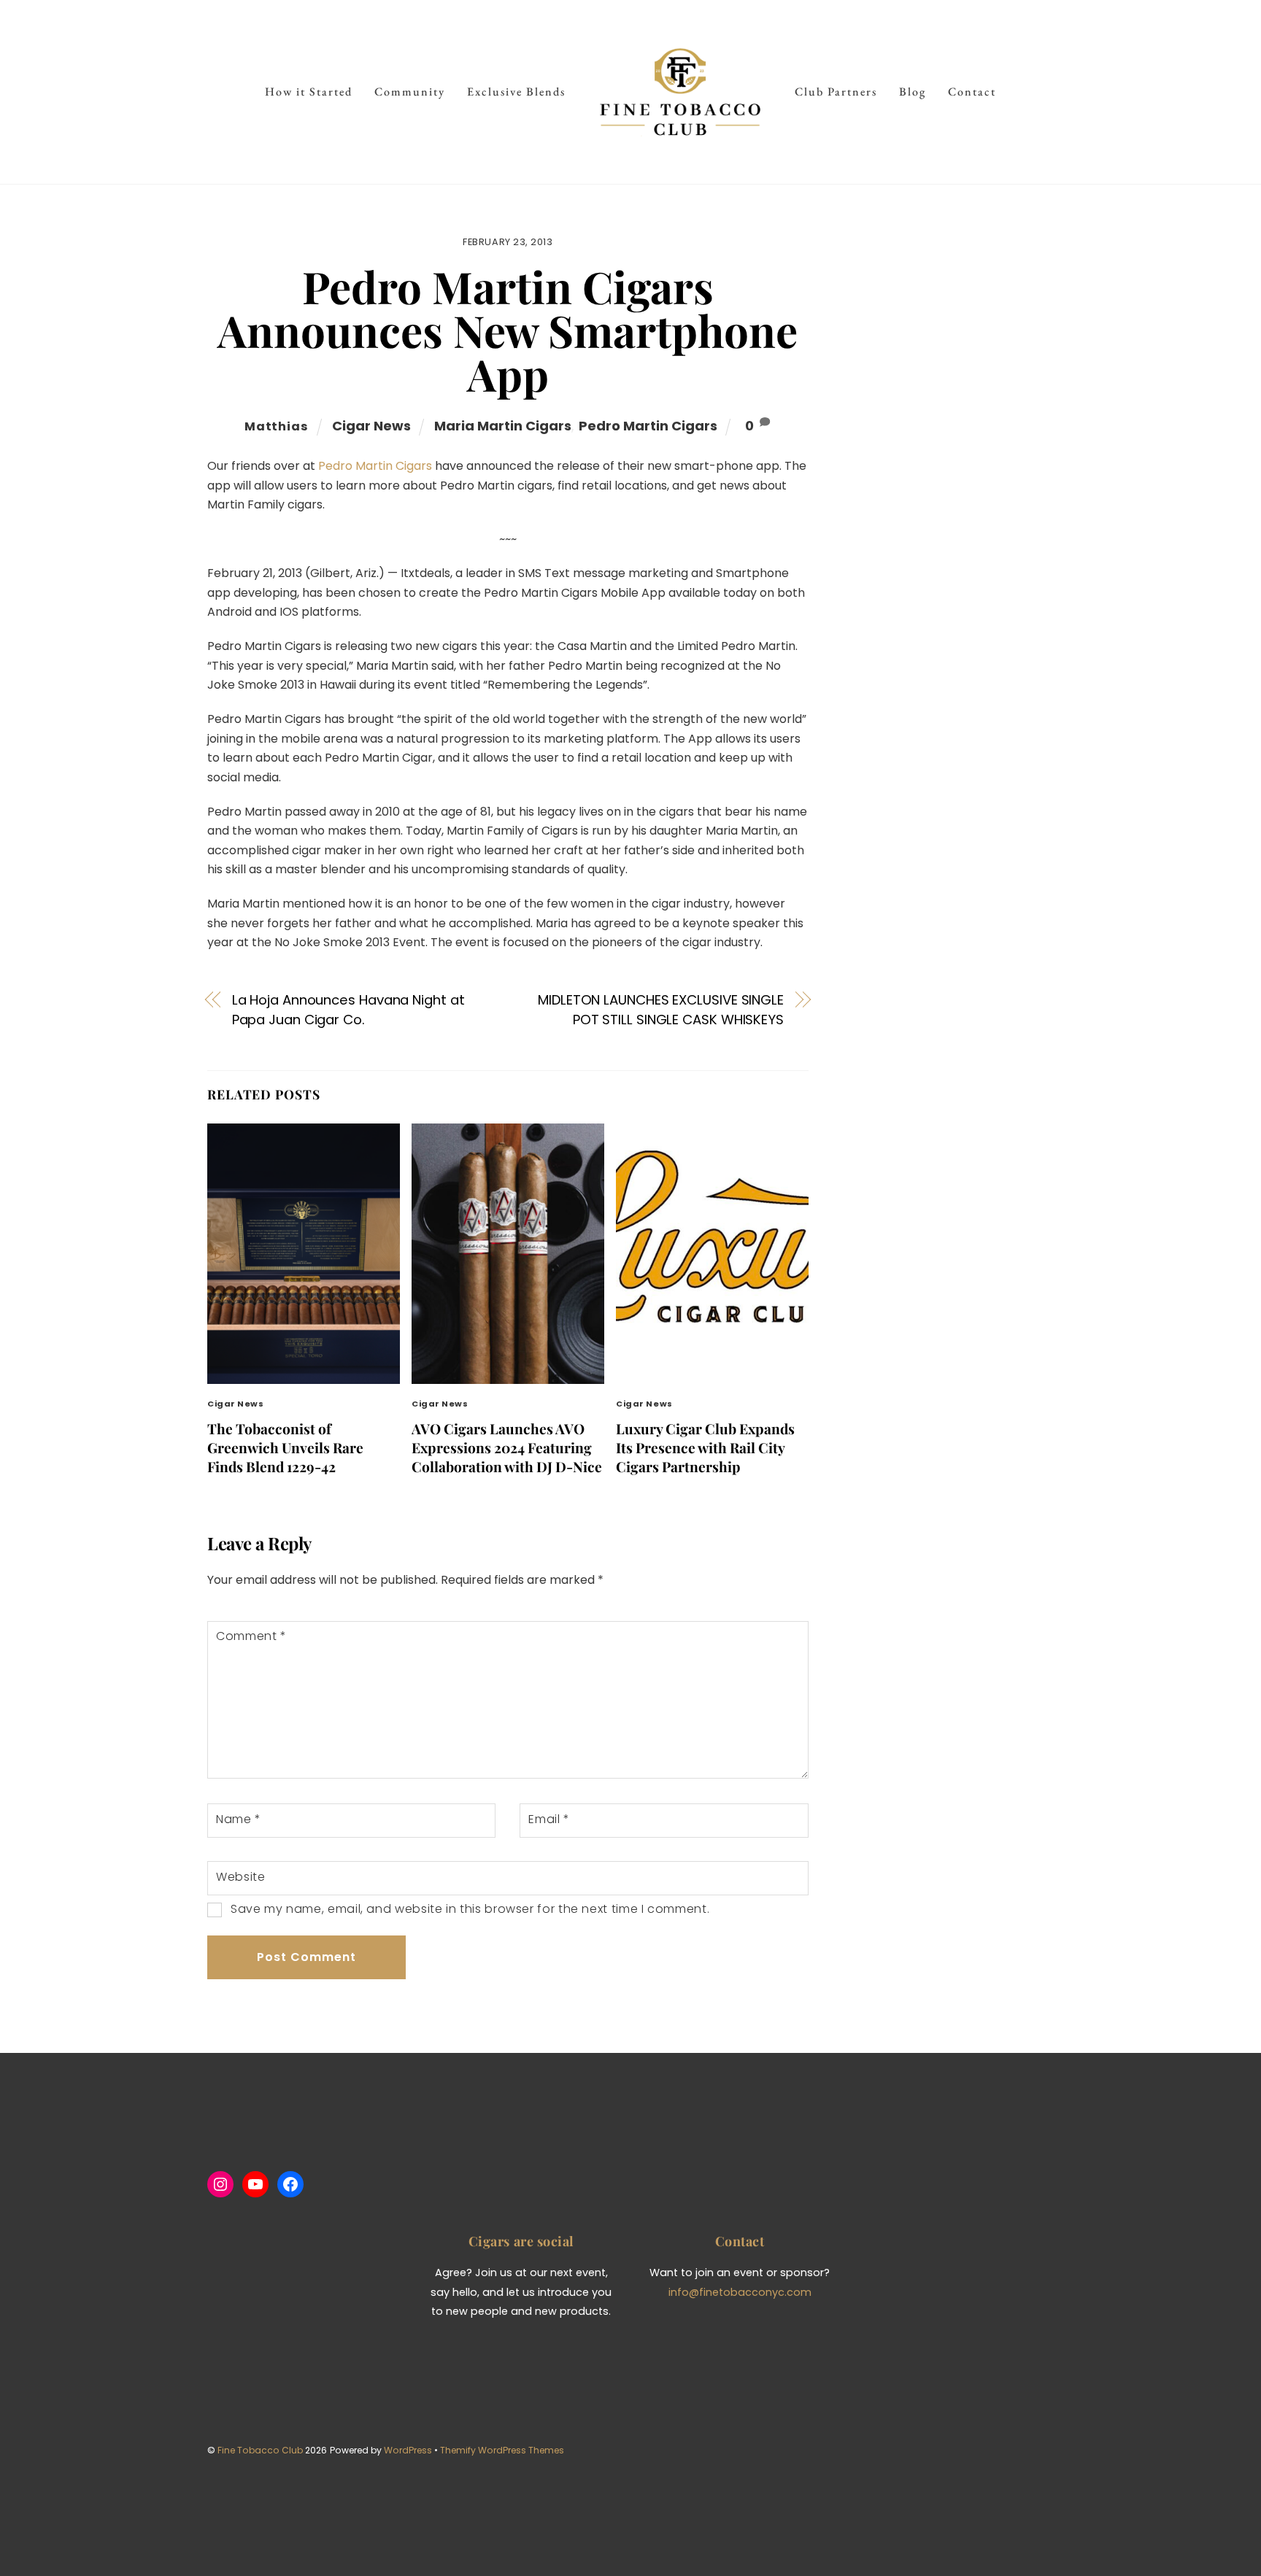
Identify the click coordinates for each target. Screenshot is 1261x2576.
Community (410, 92)
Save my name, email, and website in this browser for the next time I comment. (470, 1909)
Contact (972, 92)
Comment (251, 1636)
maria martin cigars (503, 426)
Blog (913, 92)
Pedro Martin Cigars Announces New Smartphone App (508, 330)
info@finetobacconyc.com (740, 2292)
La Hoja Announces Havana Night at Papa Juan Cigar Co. (348, 1009)
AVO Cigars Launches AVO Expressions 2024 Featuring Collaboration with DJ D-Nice (507, 1447)
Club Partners (836, 92)
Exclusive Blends (516, 92)
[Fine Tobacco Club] (680, 92)
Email (549, 1819)
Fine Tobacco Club (260, 2450)
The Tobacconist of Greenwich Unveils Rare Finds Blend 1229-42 (285, 1447)
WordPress (408, 2450)
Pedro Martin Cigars (375, 466)
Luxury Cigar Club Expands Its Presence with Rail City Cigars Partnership (705, 1447)
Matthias (276, 426)
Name (239, 1819)
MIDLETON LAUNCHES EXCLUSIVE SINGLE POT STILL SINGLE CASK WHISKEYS (661, 1009)
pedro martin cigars (648, 426)
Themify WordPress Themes (502, 2450)
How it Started (309, 92)
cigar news (371, 426)
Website (240, 1877)
